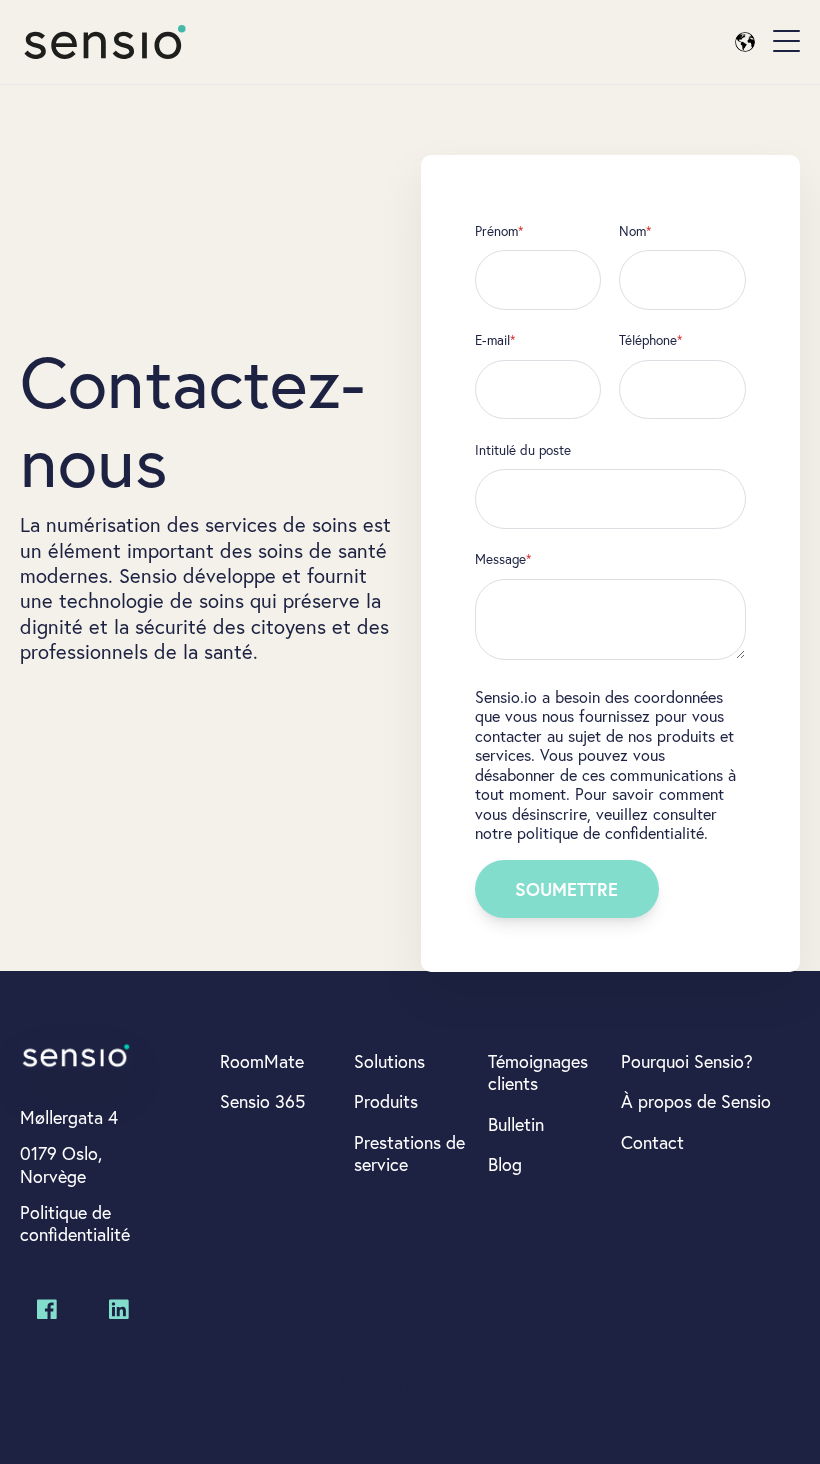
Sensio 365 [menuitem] (262, 1101)
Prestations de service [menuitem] (409, 1153)
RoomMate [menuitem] (262, 1061)
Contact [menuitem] (652, 1142)
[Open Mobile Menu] (786, 42)
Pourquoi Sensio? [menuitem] (687, 1061)
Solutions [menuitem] (389, 1061)
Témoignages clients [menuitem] (538, 1072)
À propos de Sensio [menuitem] (696, 1101)
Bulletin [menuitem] (516, 1124)
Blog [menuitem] (505, 1164)
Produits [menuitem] (386, 1101)
